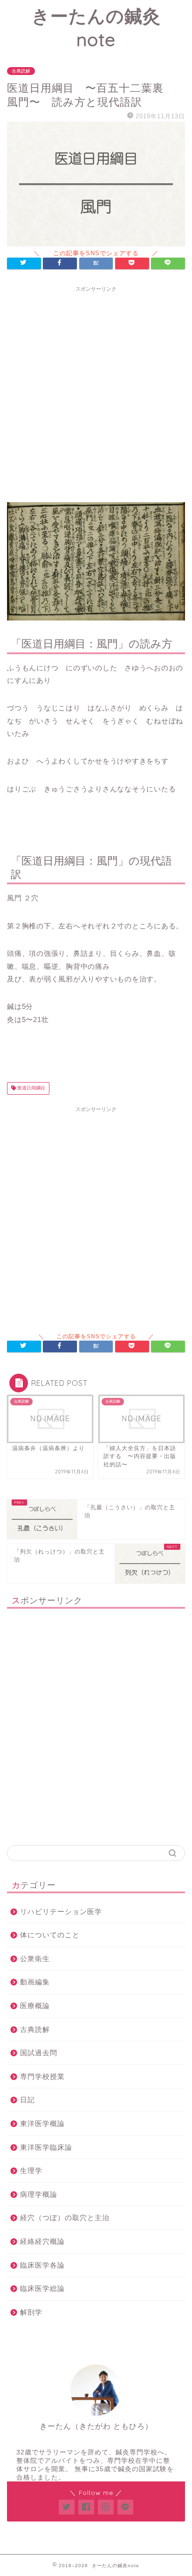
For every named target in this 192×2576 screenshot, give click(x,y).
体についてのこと (50, 1935)
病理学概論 (39, 2194)
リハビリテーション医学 (61, 1912)
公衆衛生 (35, 1959)
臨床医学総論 (42, 2288)
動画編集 (35, 1982)
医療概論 (35, 2006)
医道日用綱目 (31, 1088)
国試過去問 (39, 2053)
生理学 (31, 2171)
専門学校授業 (42, 2076)
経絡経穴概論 (42, 2241)
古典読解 (21, 71)
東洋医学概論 (42, 2123)
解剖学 (31, 2312)
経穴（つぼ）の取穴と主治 (65, 2218)
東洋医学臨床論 (46, 2147)
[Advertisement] (96, 392)
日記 (27, 2100)
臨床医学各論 (42, 2265)
